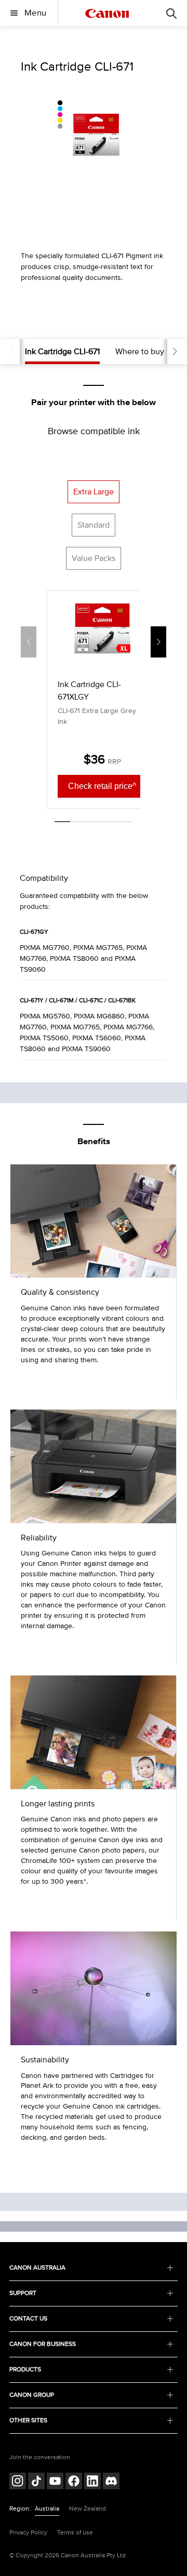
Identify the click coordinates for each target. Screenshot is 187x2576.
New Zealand (88, 2509)
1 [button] (62, 822)
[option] (94, 134)
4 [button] (109, 822)
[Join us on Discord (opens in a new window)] (111, 2482)
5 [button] (125, 822)
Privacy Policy (28, 2533)
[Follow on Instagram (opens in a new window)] (18, 2482)
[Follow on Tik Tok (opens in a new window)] (36, 2482)
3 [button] (94, 822)
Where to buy (140, 352)
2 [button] (78, 822)
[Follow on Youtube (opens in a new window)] (55, 2482)
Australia (47, 2509)
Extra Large (94, 492)
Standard (94, 525)
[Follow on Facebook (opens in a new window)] (74, 2482)
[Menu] (171, 13)
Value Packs (94, 558)
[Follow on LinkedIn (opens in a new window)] (92, 2482)
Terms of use (75, 2533)
